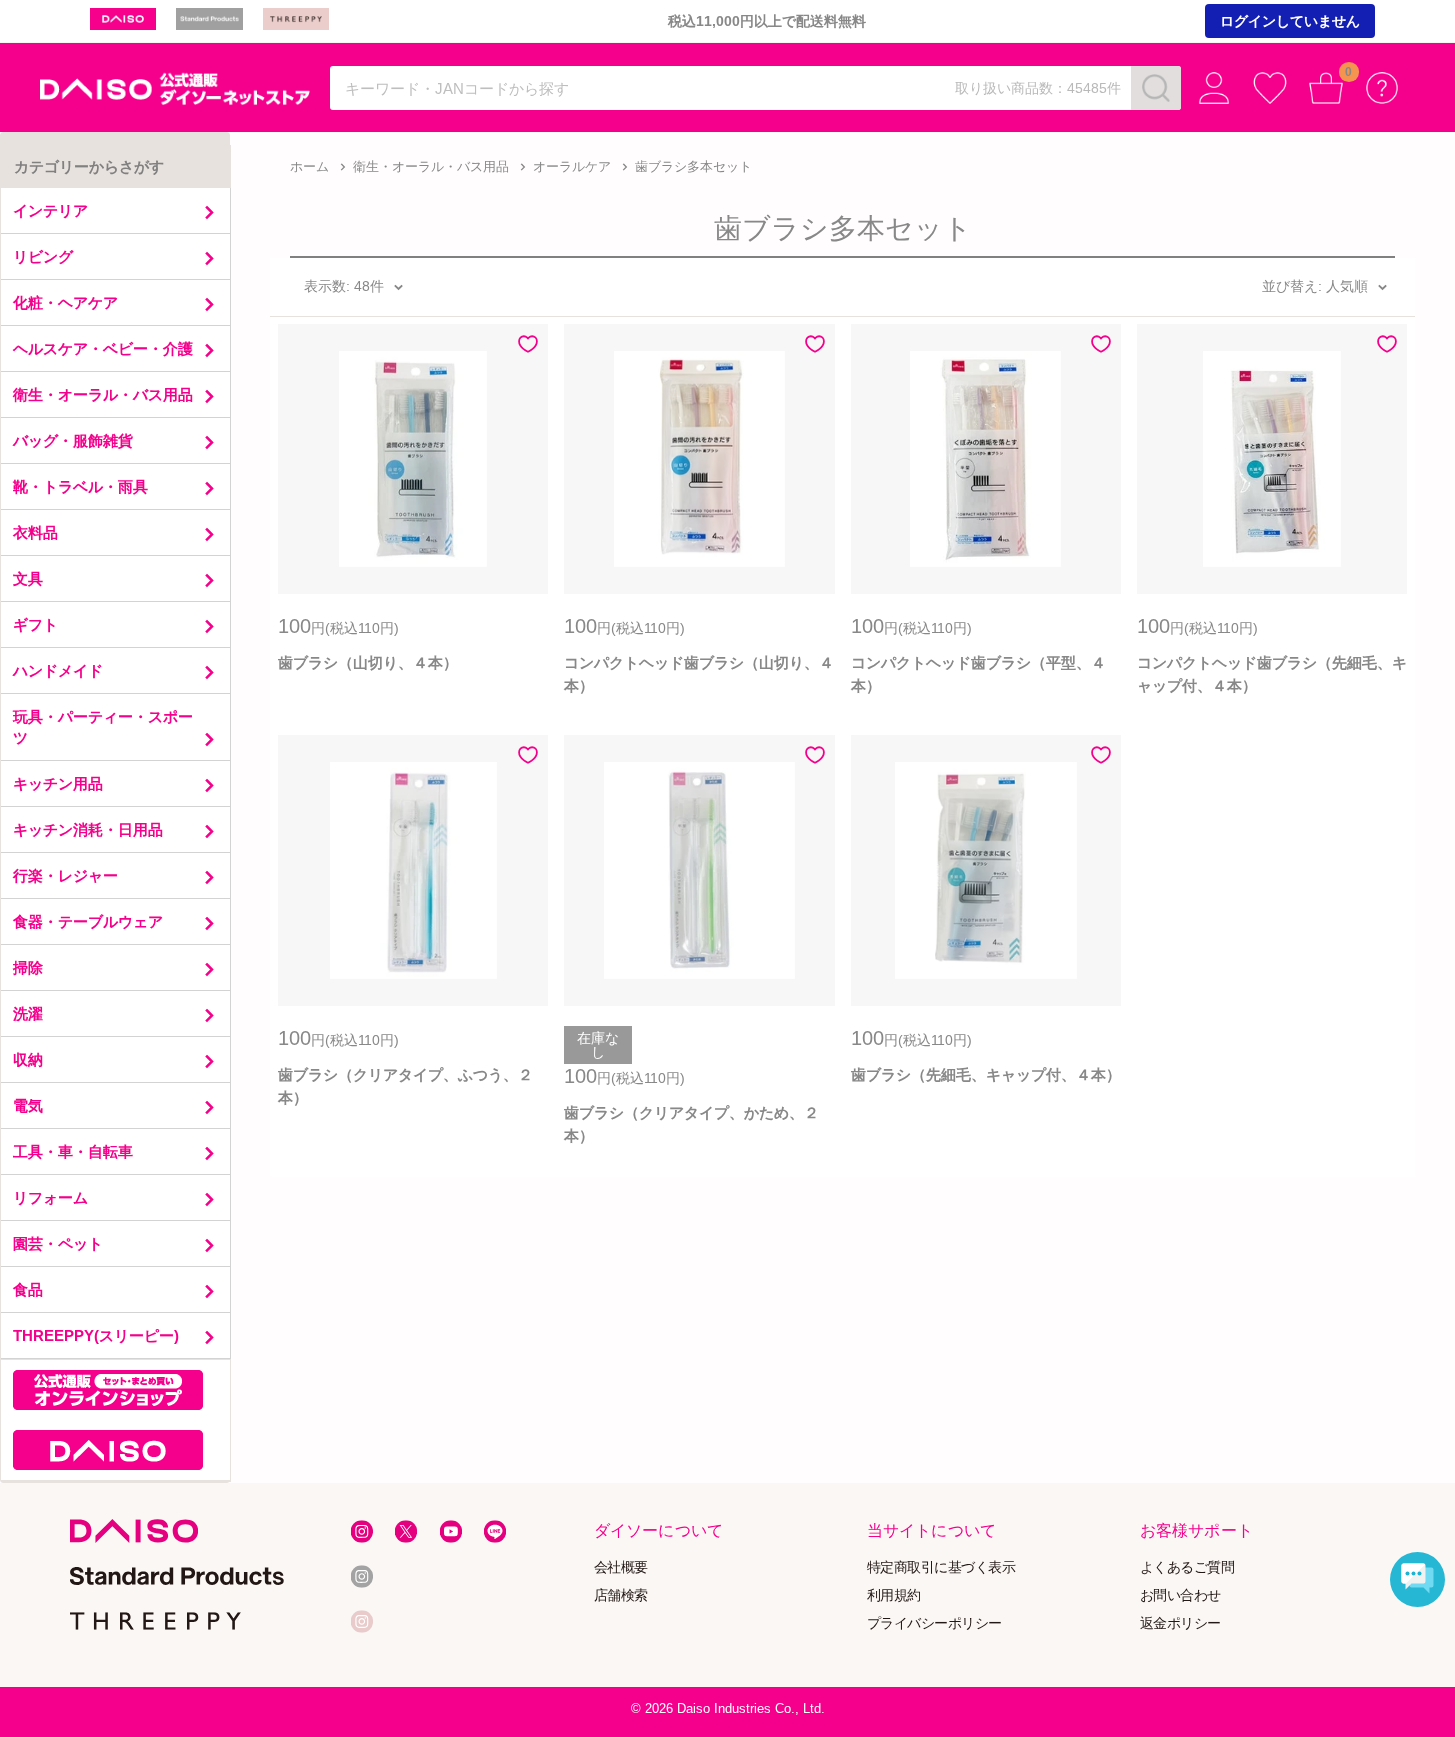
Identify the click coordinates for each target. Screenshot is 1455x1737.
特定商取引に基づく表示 (941, 1567)
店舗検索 (621, 1595)
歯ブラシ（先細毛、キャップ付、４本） (986, 1074)
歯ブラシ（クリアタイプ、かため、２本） (691, 1124)
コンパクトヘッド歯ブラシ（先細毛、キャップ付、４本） (1272, 674)
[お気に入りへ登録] (528, 344)
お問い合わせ (1180, 1595)
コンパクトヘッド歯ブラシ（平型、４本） (978, 674)
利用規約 (894, 1595)
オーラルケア (572, 166)
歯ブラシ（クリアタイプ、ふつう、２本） (405, 1086)
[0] (1326, 88)
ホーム (309, 166)
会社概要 (621, 1567)
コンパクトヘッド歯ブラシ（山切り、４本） (699, 674)
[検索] (1156, 88)
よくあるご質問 (1187, 1567)
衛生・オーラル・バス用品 (431, 166)
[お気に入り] (1270, 88)
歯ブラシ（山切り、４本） (368, 662)
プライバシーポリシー (934, 1622)
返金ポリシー (1180, 1622)
